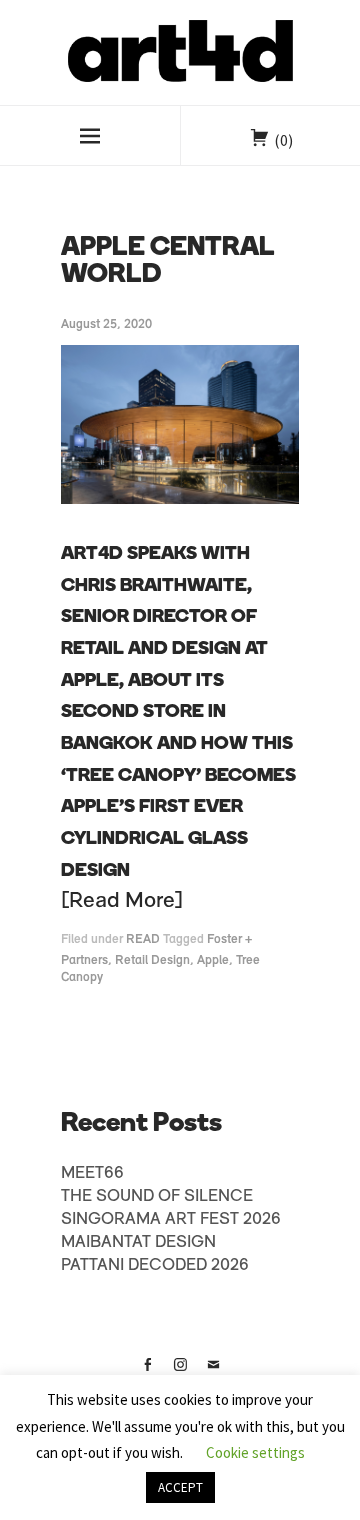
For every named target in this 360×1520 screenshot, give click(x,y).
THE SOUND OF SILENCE (157, 1197)
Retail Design (152, 960)
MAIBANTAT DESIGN (138, 1243)
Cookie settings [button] (255, 1452)
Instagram (180, 1372)
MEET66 (92, 1174)
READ (143, 939)
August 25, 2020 (106, 324)
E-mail (213, 1372)
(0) (283, 140)
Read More (122, 901)
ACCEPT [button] (180, 1487)
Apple (213, 960)
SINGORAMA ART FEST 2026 (171, 1220)
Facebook (147, 1372)
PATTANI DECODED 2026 (155, 1266)
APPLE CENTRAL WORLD (168, 262)
